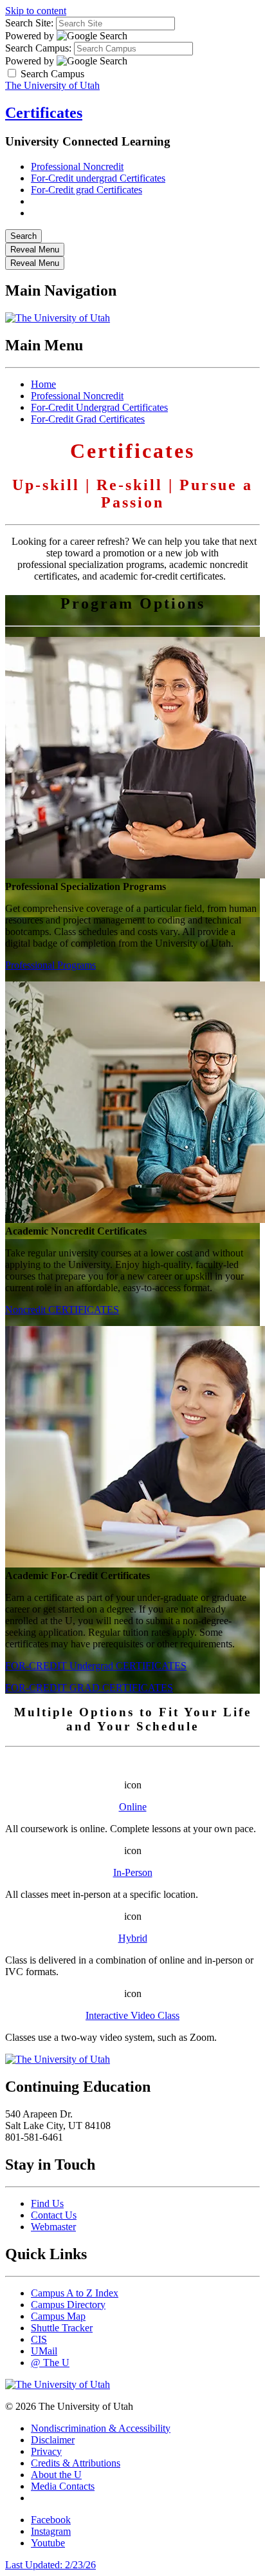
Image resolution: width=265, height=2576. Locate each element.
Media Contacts (63, 2486)
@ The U (50, 2363)
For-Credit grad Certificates (87, 190)
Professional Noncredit (77, 166)
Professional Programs (50, 965)
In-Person (133, 1872)
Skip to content (36, 11)
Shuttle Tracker (62, 2328)
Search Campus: (38, 48)
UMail (44, 2351)
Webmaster (53, 2227)
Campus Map (58, 2316)
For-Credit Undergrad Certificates (99, 407)
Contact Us (54, 2215)
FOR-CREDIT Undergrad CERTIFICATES (96, 1666)
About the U (56, 2475)
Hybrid (133, 1938)
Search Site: (29, 23)
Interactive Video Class (132, 2015)
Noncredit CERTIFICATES (62, 1310)
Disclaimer (53, 2440)
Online (133, 1807)
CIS (39, 2339)
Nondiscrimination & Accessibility (101, 2428)
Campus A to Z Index (75, 2293)
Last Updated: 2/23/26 (50, 2565)
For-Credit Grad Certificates (88, 419)
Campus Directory (68, 2305)
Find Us (47, 2203)
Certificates (44, 113)
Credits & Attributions (76, 2463)
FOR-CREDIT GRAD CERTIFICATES (89, 1688)
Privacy (46, 2451)
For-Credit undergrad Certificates (98, 178)
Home (43, 384)
